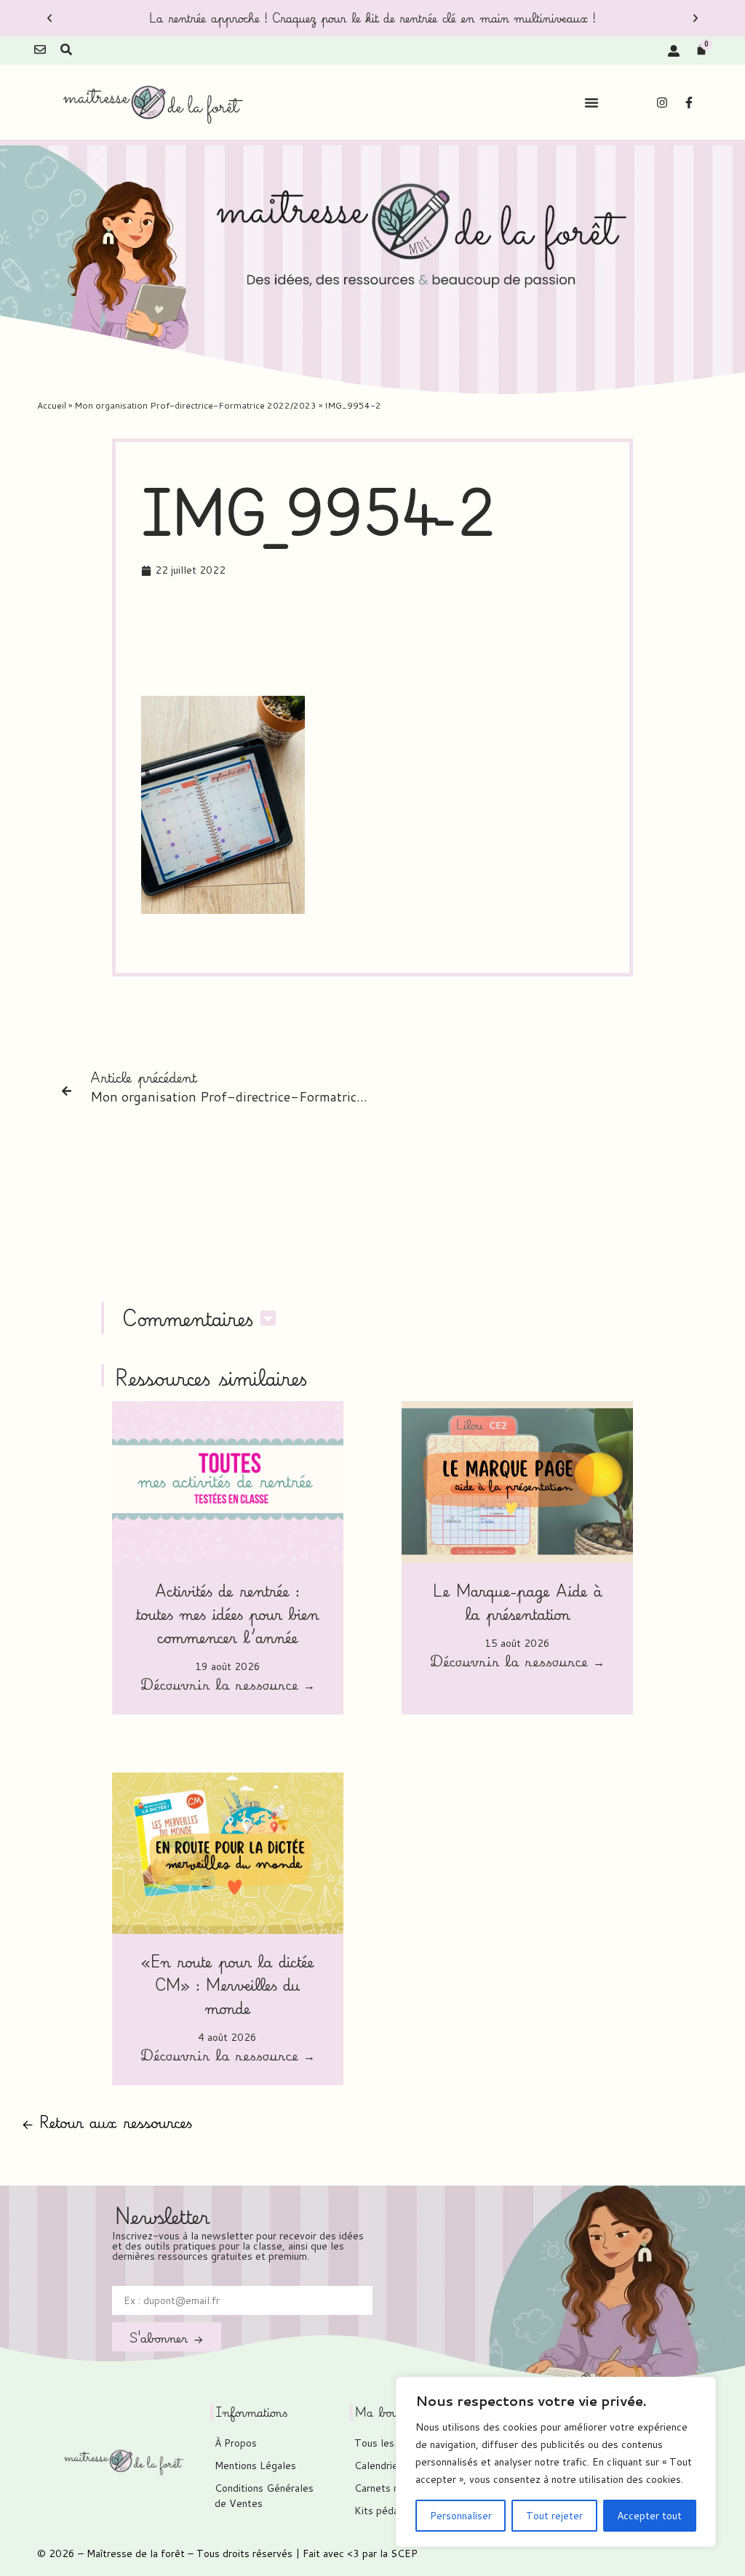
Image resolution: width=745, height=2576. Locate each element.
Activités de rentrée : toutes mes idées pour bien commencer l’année (227, 1614)
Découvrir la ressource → (228, 1686)
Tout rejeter (554, 2516)
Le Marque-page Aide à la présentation (518, 1602)
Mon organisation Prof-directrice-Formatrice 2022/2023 (195, 405)
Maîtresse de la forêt (136, 2553)
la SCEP (399, 2553)
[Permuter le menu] (591, 103)
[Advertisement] (406, 641)
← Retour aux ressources (107, 2122)
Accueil (52, 405)
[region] (556, 2462)
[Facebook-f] (689, 103)
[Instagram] (662, 103)
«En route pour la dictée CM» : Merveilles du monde (228, 1985)
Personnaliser (461, 2516)
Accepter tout (649, 2516)
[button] (49, 18)
